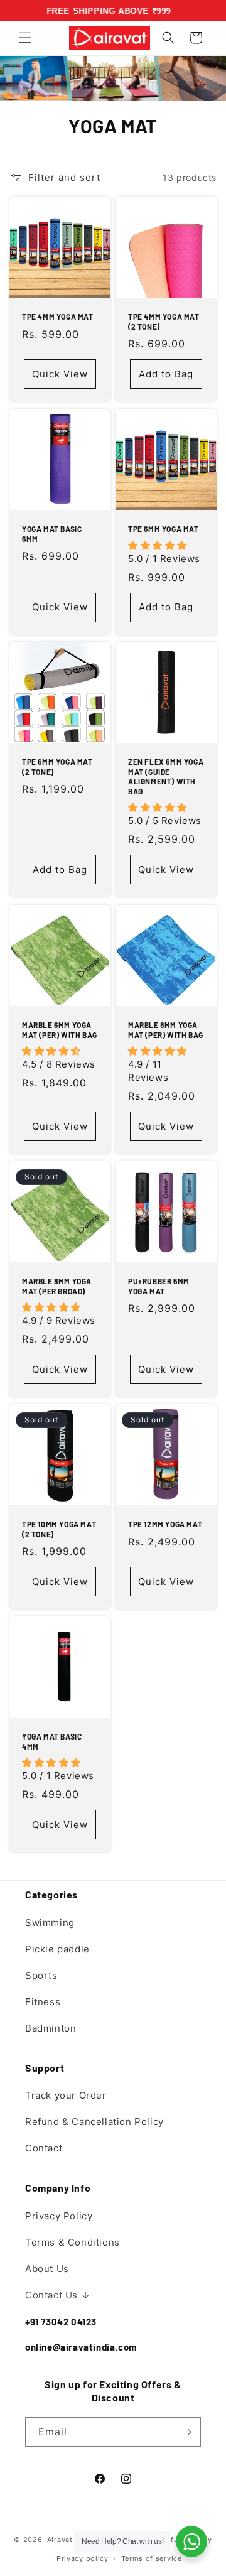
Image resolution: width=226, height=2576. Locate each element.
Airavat (60, 2539)
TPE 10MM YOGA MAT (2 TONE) (59, 1529)
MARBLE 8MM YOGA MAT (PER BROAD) (57, 1286)
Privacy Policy (59, 2216)
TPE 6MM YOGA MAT (164, 529)
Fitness (43, 2002)
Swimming (50, 1923)
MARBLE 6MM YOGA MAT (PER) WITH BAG (60, 1030)
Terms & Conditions (73, 2242)
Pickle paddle (57, 1949)
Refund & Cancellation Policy (94, 2122)
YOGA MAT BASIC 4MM (52, 1741)
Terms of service (152, 2558)
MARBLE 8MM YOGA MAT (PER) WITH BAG (166, 1030)
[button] (25, 38)
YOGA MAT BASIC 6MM (52, 534)
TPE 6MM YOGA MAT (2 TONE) (57, 767)
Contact (44, 2148)
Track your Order (66, 2095)
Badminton (51, 2028)
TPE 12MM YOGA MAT (165, 1524)
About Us (47, 2269)
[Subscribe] (186, 2432)
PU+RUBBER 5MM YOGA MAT (159, 1286)
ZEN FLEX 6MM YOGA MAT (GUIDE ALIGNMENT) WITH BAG (166, 777)
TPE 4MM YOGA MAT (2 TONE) (164, 322)
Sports (41, 1975)
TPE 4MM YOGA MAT (58, 317)
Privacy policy (83, 2558)
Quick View (60, 373)
